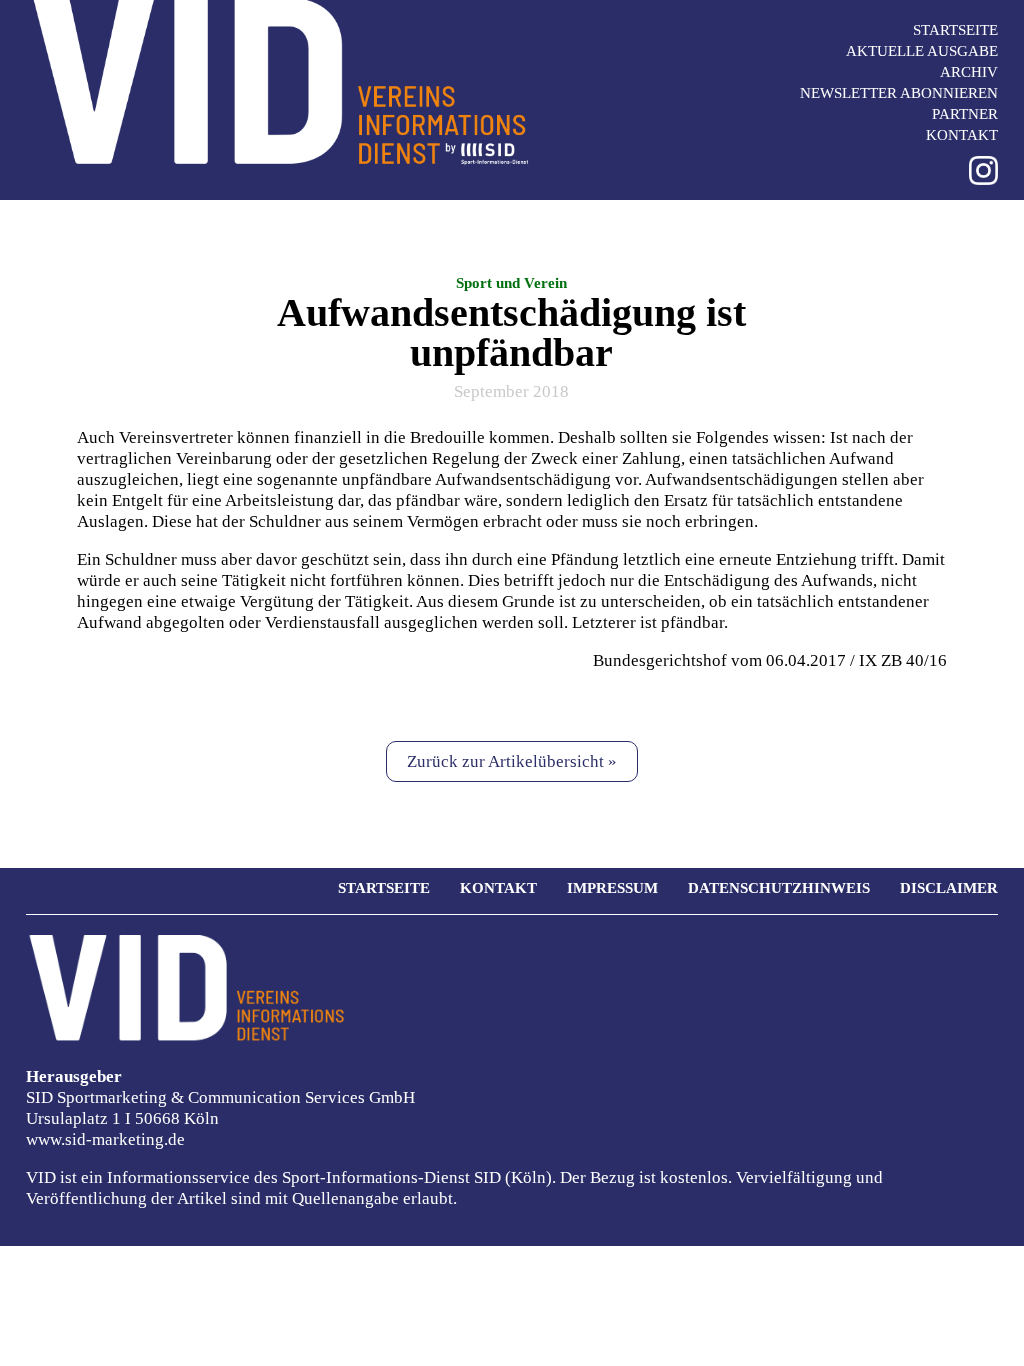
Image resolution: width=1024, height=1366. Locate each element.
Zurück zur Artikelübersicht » (512, 761)
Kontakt (962, 135)
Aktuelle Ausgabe (922, 51)
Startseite (955, 30)
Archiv (969, 72)
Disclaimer (949, 888)
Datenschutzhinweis (779, 888)
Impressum (612, 888)
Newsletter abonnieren (899, 93)
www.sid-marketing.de (105, 1139)
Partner (965, 114)
